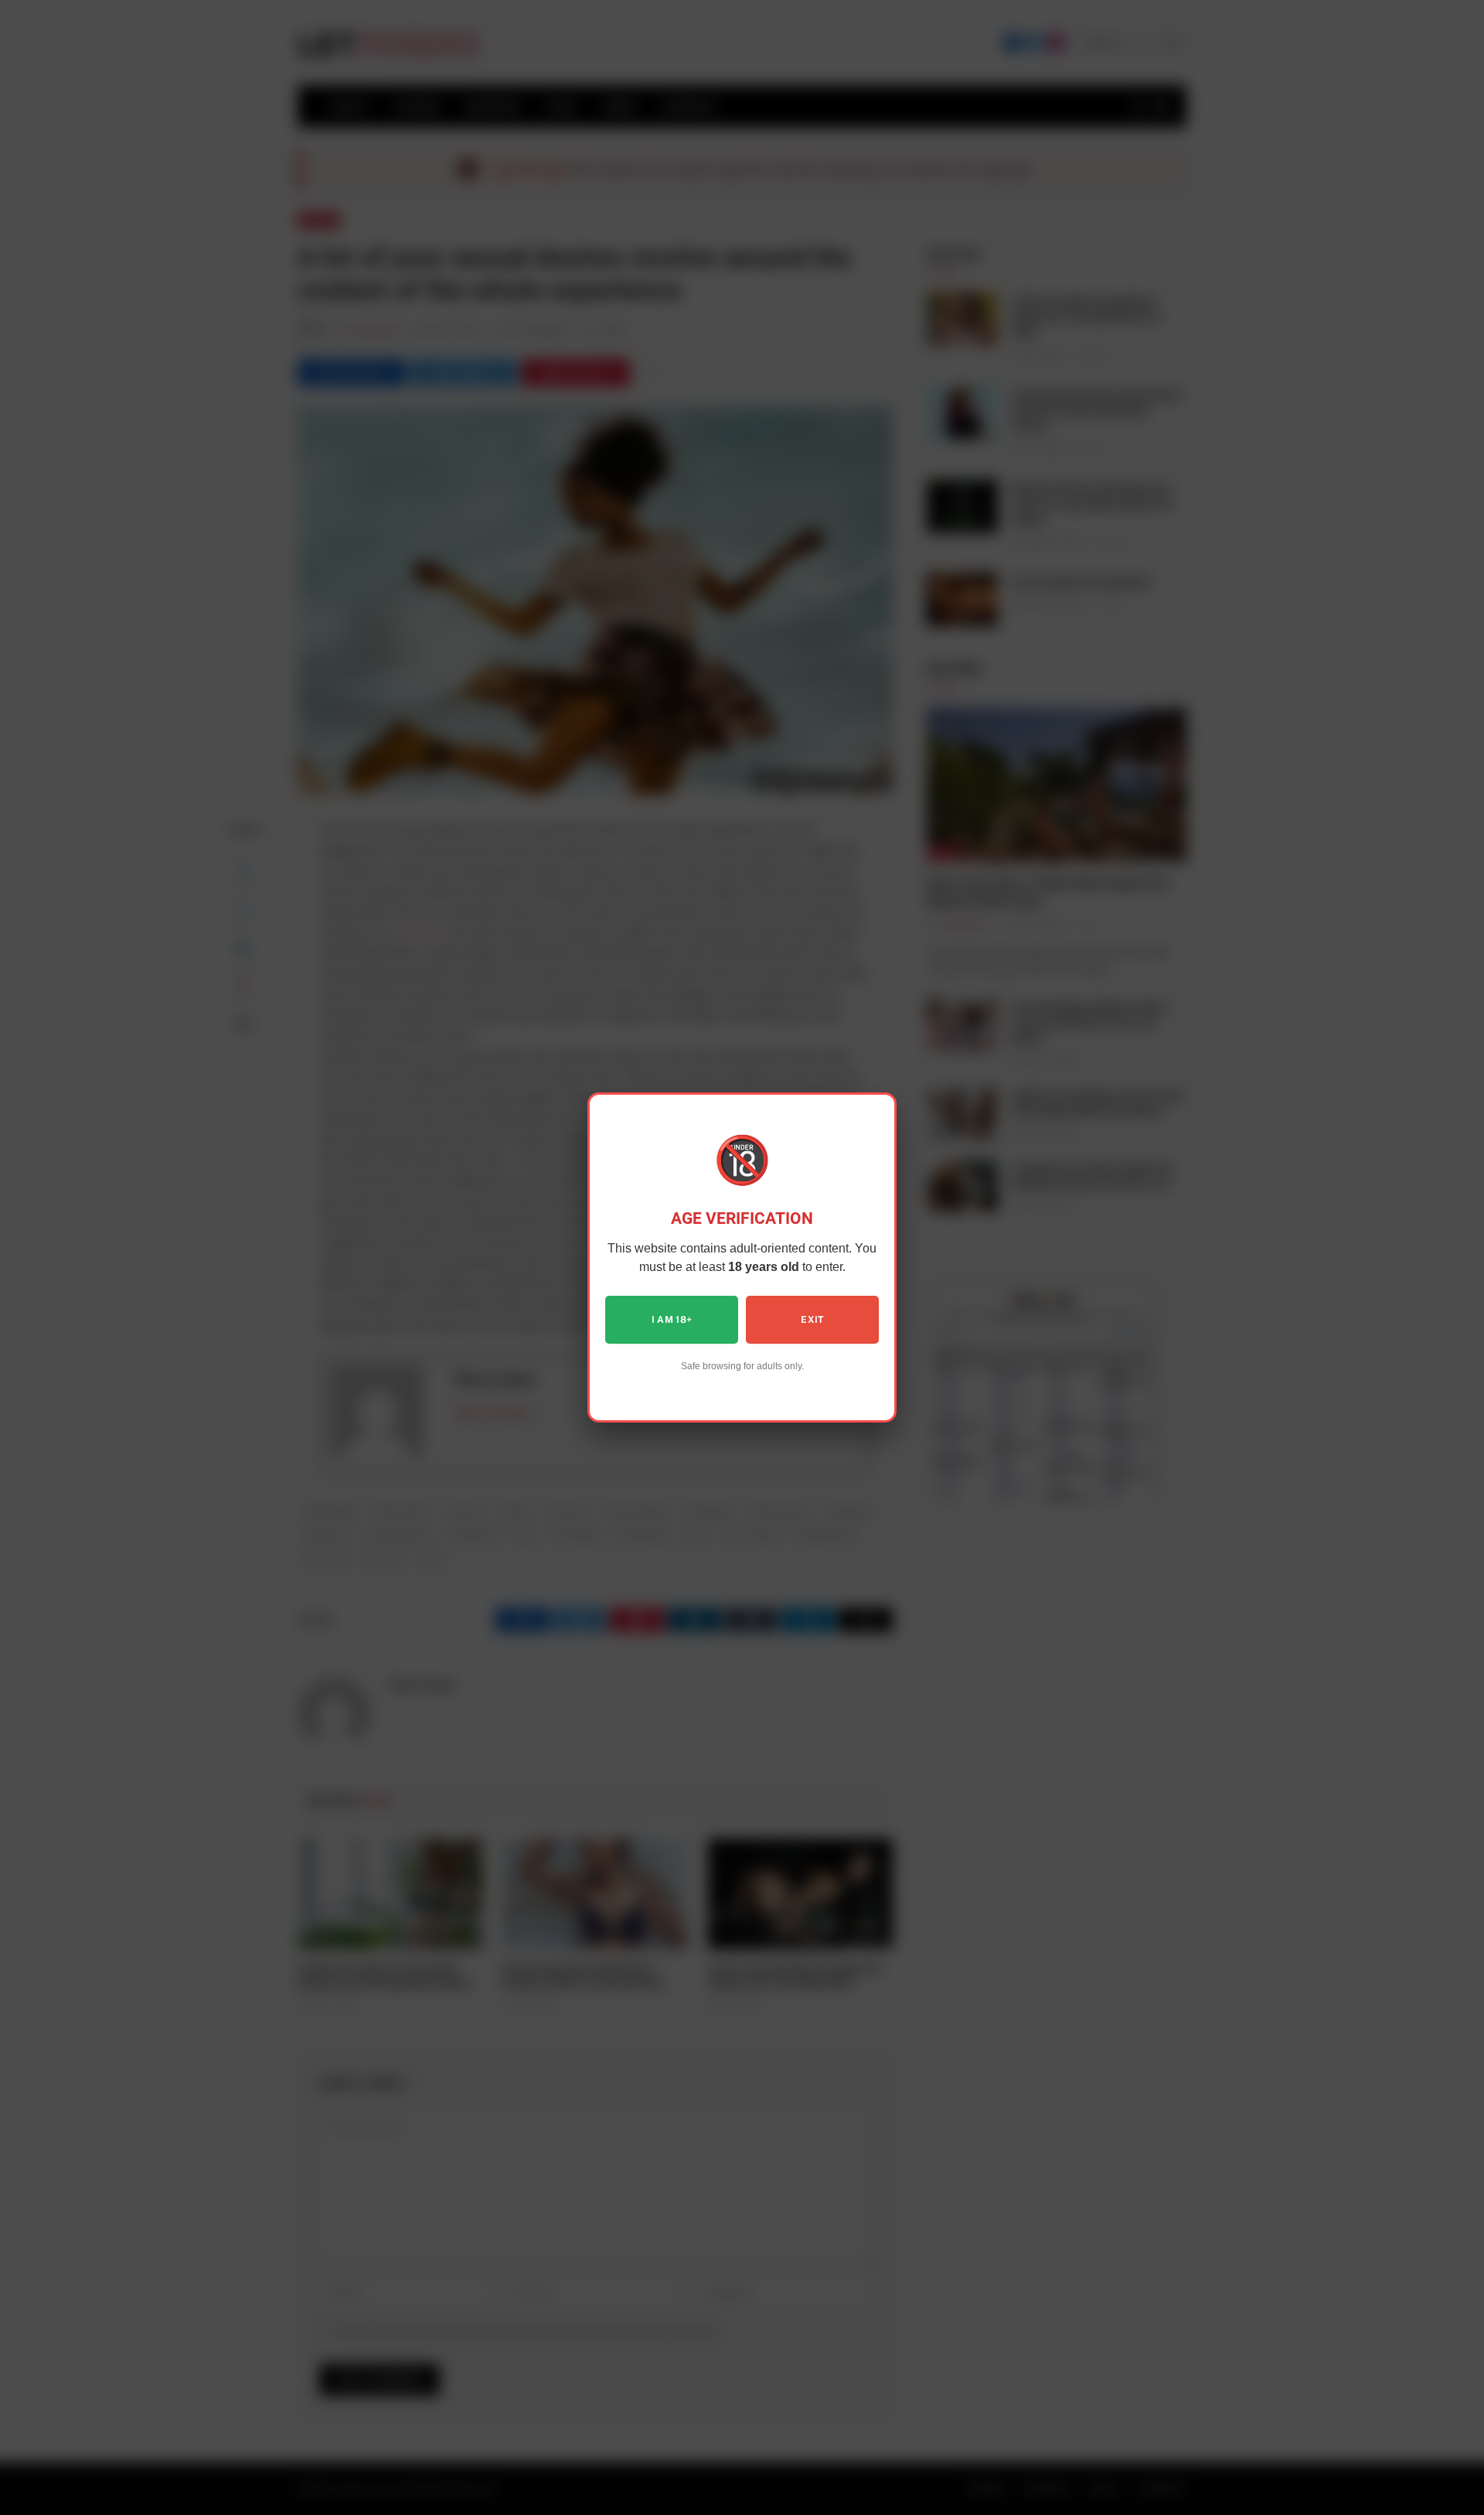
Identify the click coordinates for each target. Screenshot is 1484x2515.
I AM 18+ (672, 1320)
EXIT (812, 1320)
